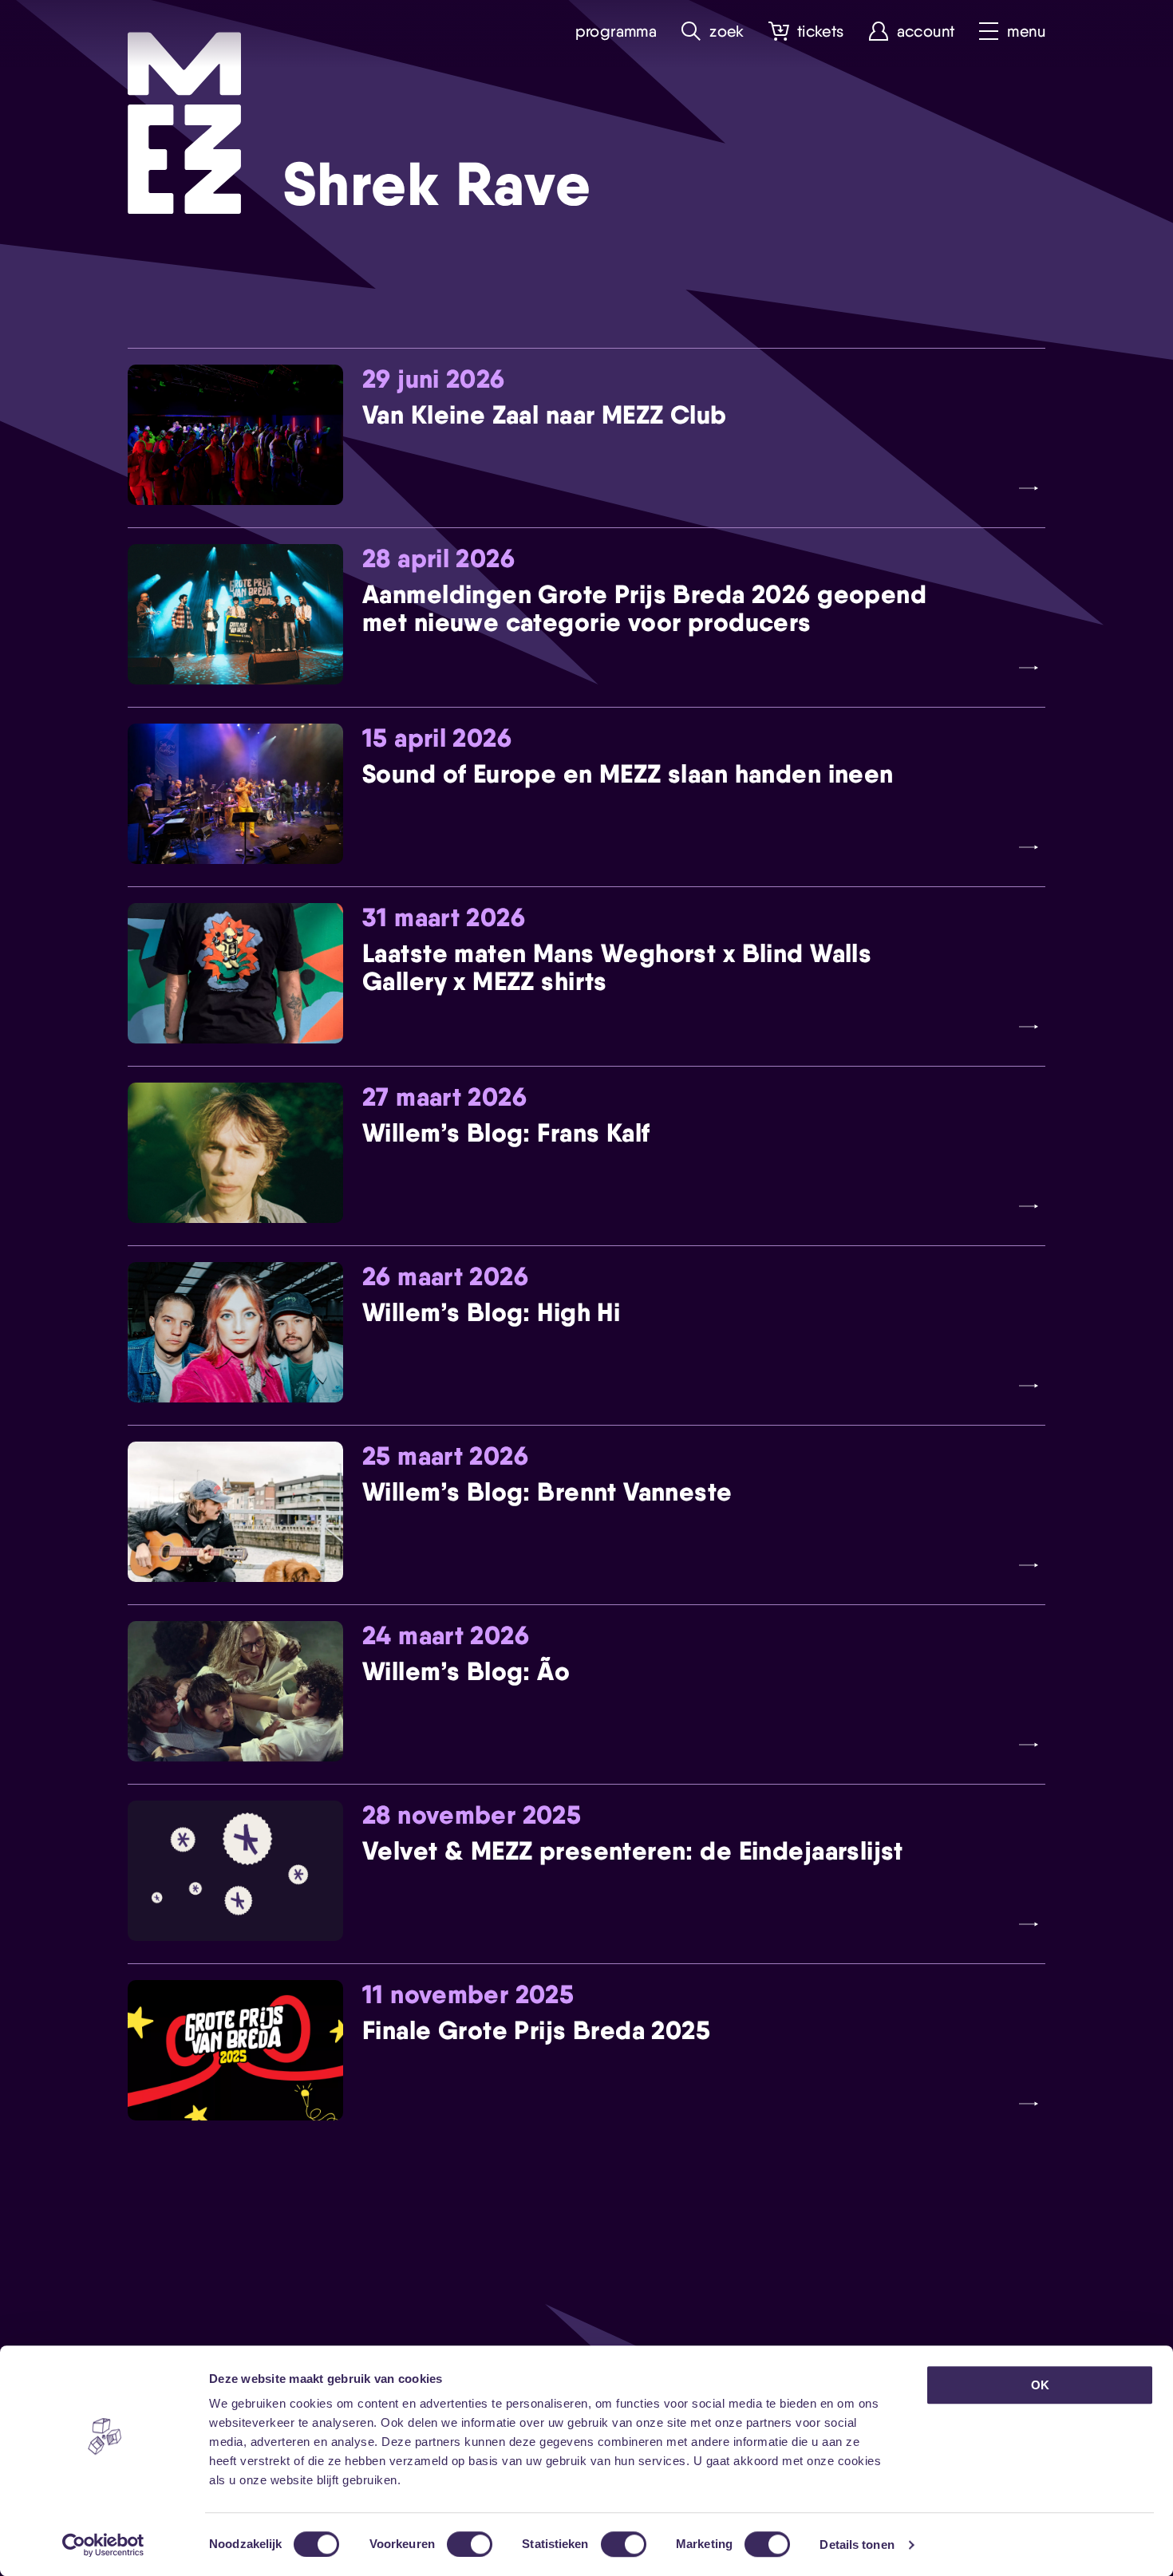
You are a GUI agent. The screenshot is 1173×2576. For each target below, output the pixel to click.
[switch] (470, 2544)
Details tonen (857, 2544)
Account (926, 32)
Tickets (821, 32)
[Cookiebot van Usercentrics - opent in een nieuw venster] (103, 2545)
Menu (1026, 32)
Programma (616, 32)
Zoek (727, 32)
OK (1040, 2385)
